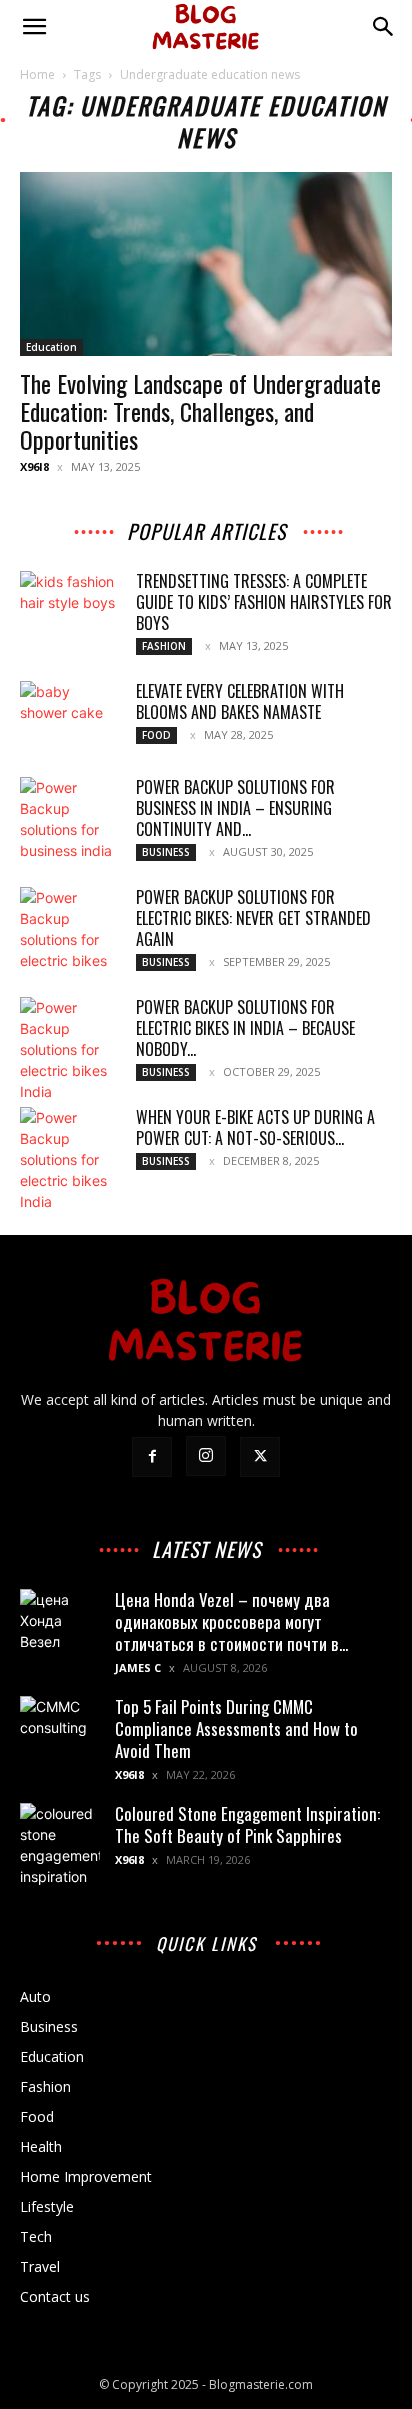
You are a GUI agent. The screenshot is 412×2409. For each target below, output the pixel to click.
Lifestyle (47, 2206)
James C (138, 1667)
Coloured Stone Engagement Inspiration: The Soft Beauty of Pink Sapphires (247, 1824)
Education (51, 347)
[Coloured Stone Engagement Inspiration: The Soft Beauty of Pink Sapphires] (60, 1845)
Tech (36, 2236)
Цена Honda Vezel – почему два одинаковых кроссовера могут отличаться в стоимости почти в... (231, 1621)
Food (156, 735)
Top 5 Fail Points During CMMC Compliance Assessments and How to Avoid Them (236, 1728)
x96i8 (34, 466)
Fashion (164, 646)
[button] (34, 27)
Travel (40, 2266)
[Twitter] (260, 1457)
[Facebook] (152, 1457)
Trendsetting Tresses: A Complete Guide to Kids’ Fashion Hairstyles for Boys (264, 602)
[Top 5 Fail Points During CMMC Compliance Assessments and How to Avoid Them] (60, 1736)
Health (41, 2146)
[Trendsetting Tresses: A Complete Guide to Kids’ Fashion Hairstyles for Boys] (70, 606)
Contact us (55, 2296)
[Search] (384, 27)
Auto (35, 1996)
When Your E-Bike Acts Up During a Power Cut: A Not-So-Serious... (255, 1127)
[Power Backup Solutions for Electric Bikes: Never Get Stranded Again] (70, 929)
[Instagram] (206, 1456)
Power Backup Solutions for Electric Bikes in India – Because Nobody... (245, 1028)
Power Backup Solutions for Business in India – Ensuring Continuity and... (235, 808)
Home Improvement (86, 2176)
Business (166, 852)
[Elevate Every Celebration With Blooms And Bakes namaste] (70, 716)
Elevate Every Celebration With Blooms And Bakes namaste (240, 701)
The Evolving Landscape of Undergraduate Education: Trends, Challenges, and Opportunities (200, 411)
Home (37, 74)
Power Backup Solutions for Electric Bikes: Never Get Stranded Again (253, 918)
